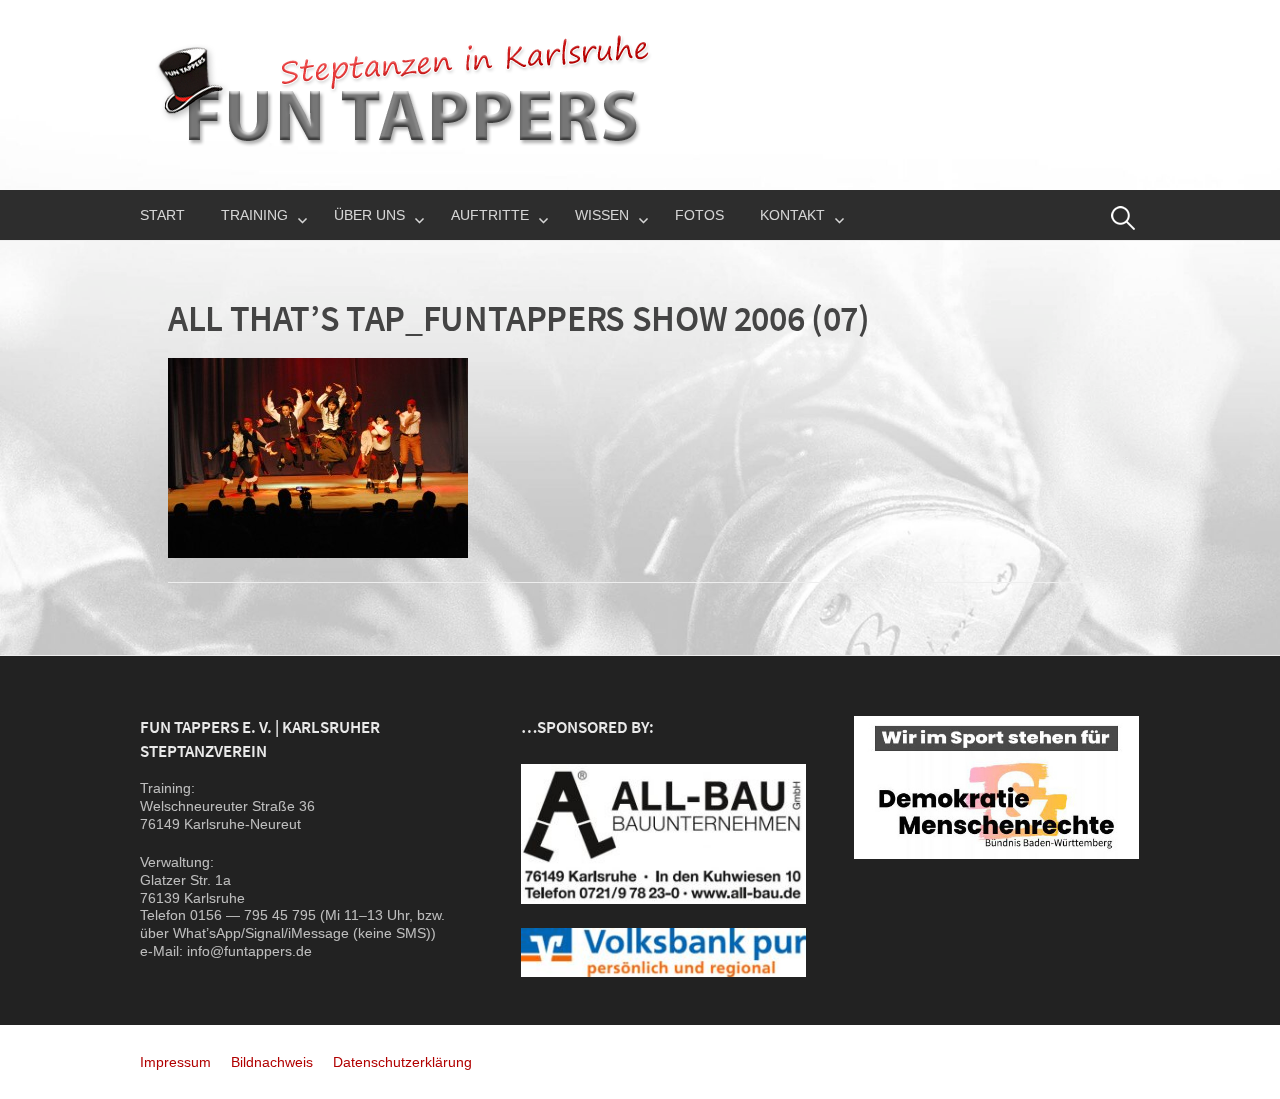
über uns (369, 215)
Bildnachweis (272, 1062)
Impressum (175, 1062)
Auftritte (490, 215)
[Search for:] (1123, 218)
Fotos (699, 215)
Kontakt (792, 215)
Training (254, 215)
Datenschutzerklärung (402, 1062)
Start (162, 215)
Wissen (602, 215)
